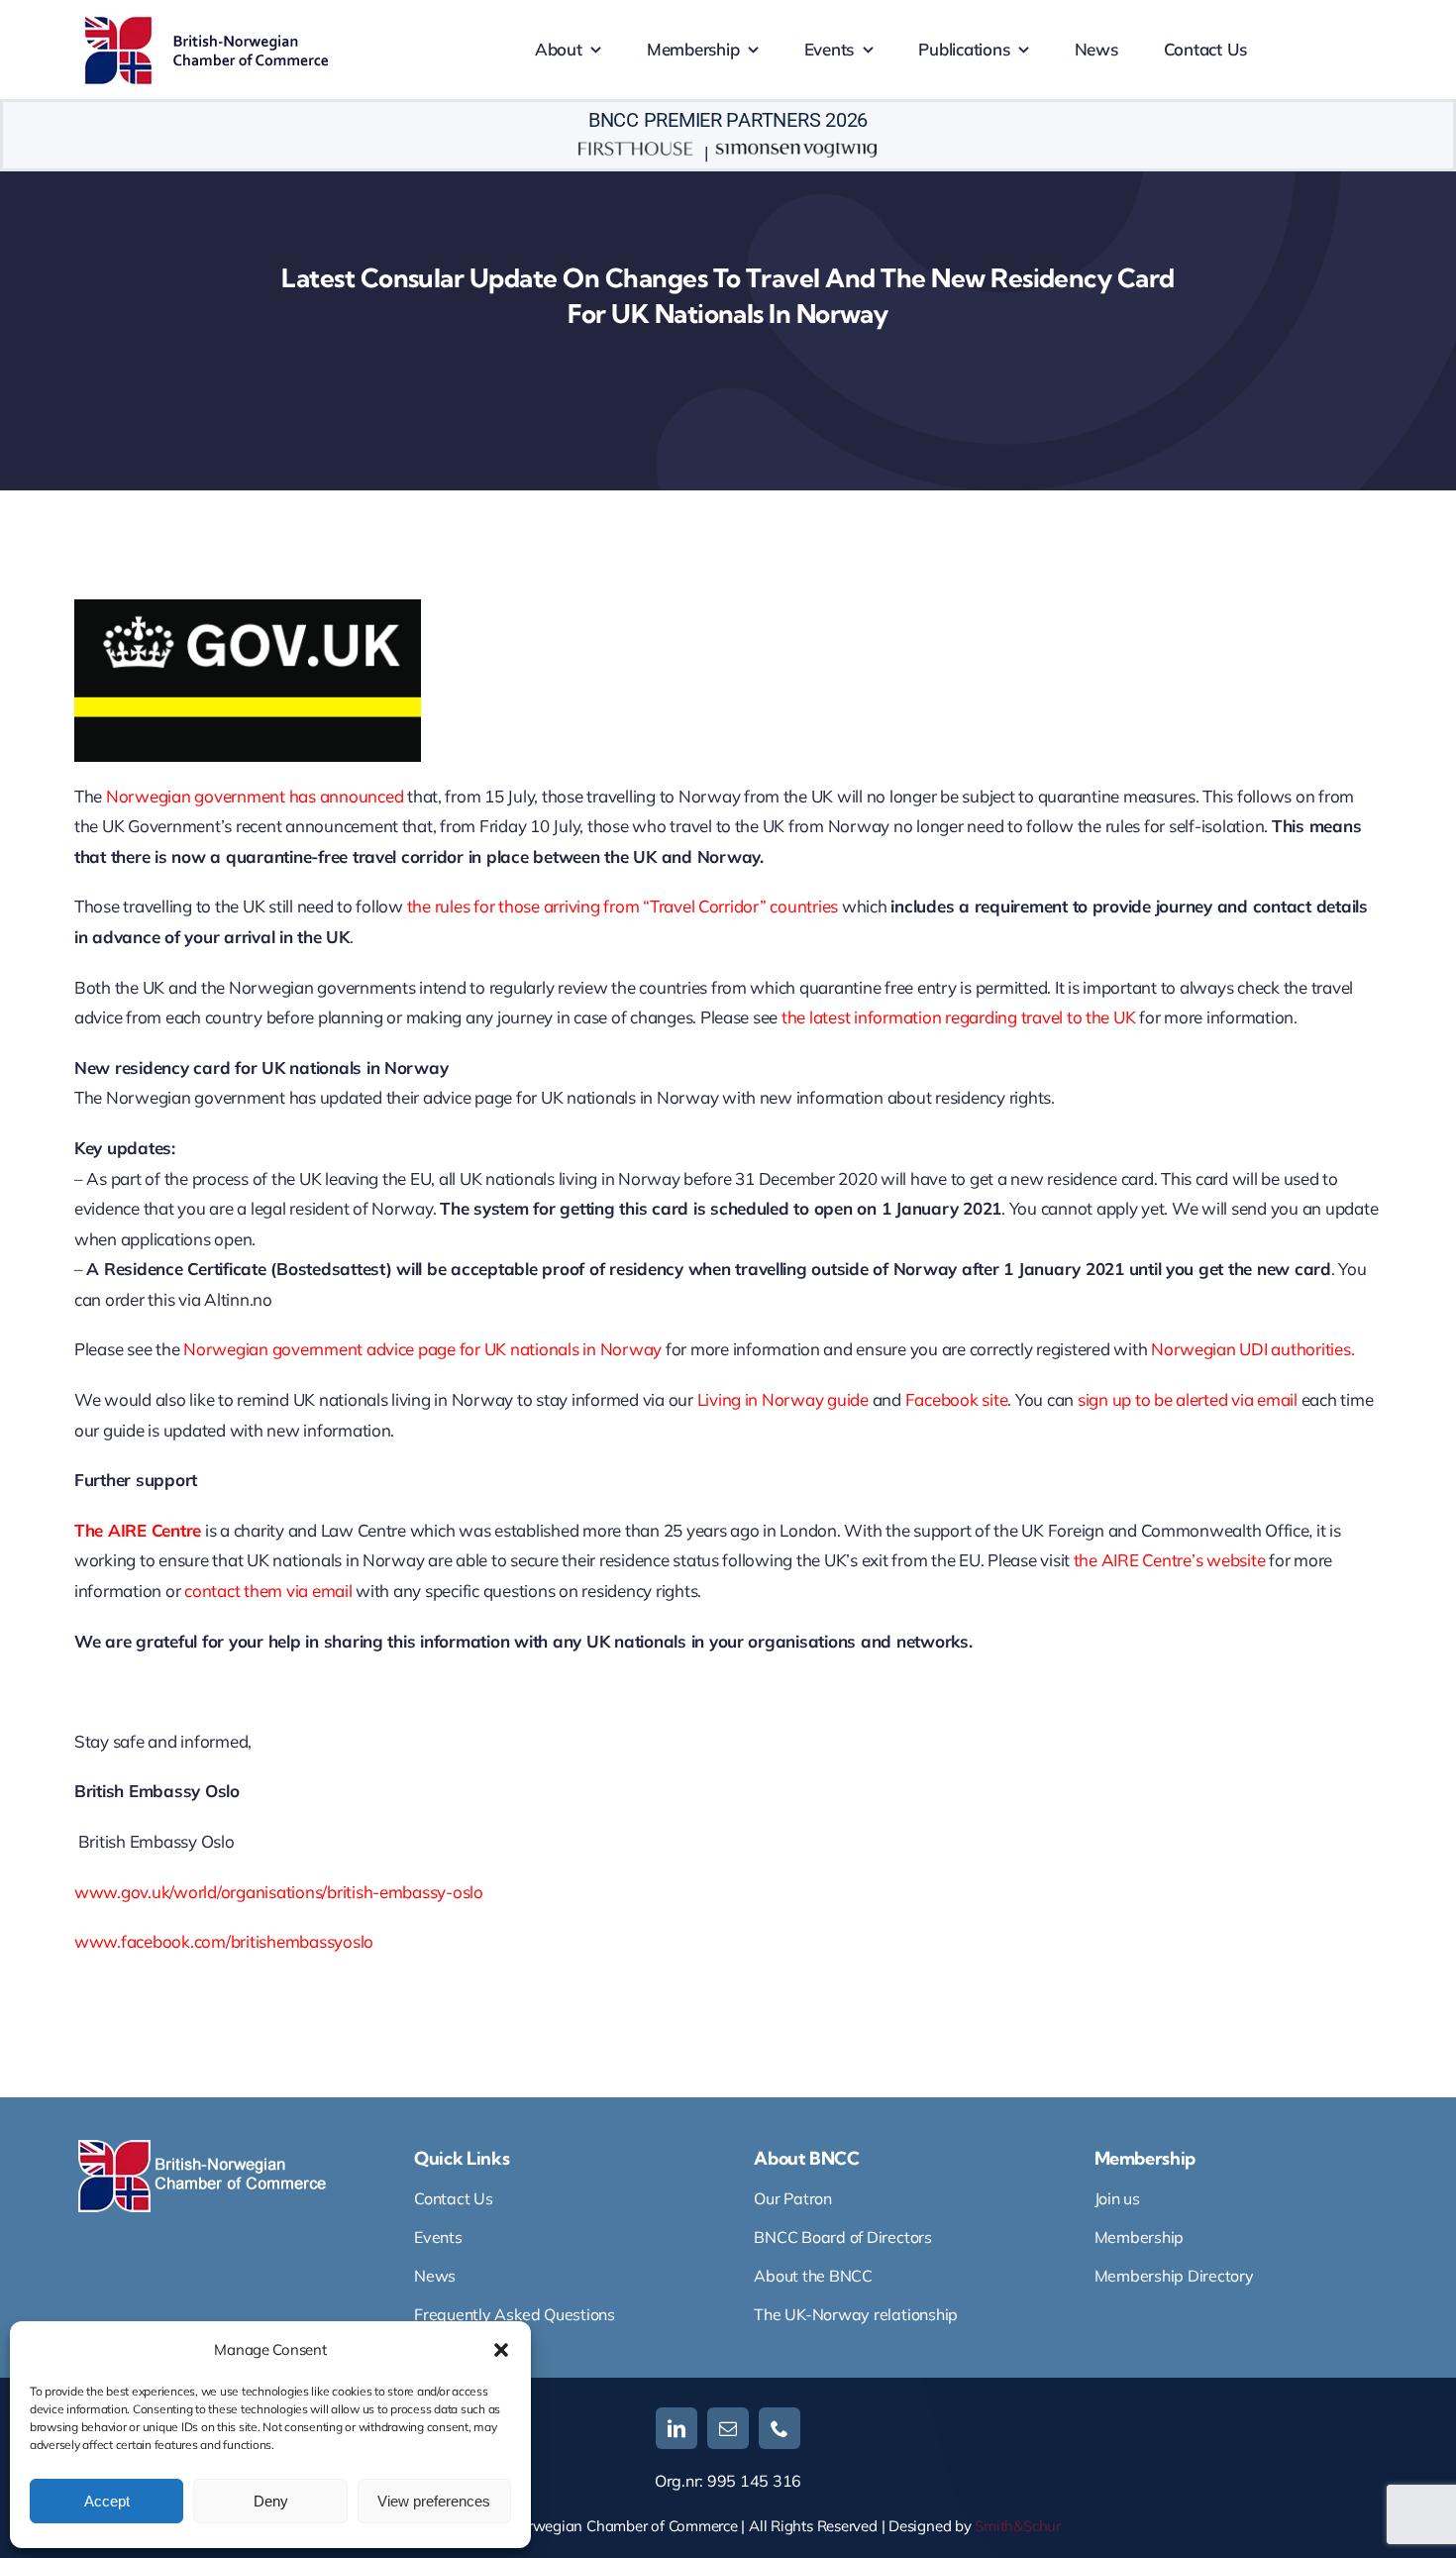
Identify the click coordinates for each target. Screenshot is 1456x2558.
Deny (271, 2501)
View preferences (434, 2501)
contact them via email (268, 1591)
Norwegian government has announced (255, 796)
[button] (501, 2350)
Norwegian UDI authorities (1251, 1349)
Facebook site (957, 1399)
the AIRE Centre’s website (1170, 1560)
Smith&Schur (1018, 2526)
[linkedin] (676, 2428)
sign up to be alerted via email (1188, 1399)
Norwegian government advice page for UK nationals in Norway (422, 1349)
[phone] (780, 2428)
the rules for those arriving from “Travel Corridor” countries (623, 906)
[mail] (728, 2428)
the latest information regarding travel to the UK (959, 1017)
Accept (107, 2501)
